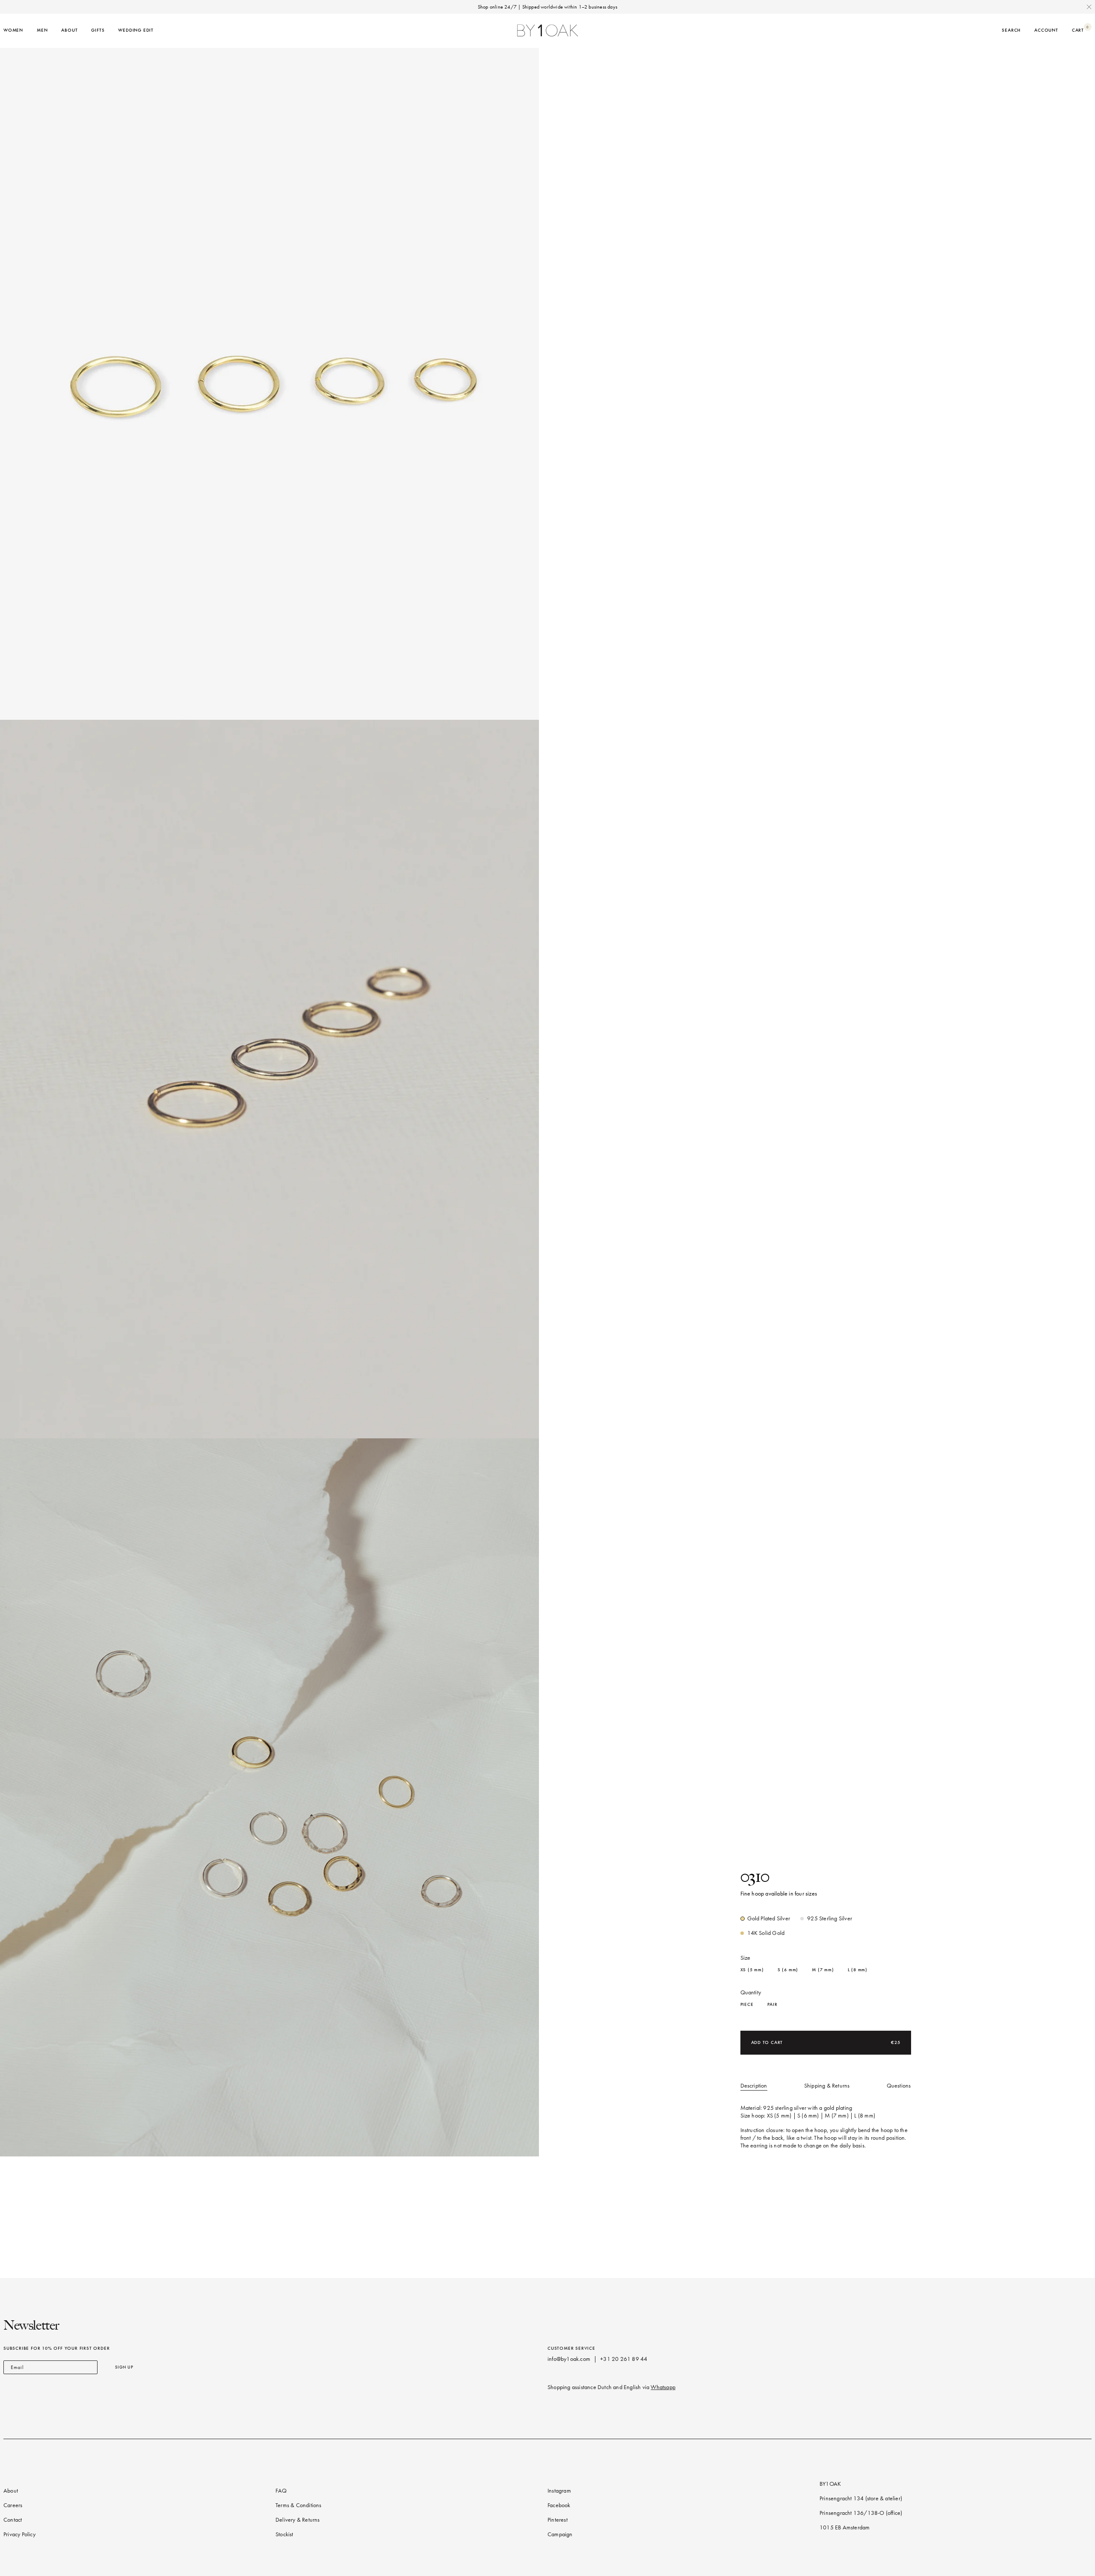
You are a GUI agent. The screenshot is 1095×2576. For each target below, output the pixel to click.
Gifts (98, 30)
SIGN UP (124, 2367)
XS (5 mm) (752, 1970)
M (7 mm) (823, 1970)
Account (1046, 30)
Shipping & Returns (827, 2086)
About (69, 30)
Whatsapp (663, 2387)
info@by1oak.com (569, 2359)
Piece (747, 2004)
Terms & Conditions (299, 2505)
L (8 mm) (858, 1970)
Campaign (560, 2534)
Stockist (284, 2534)
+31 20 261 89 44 (624, 2359)
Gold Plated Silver (769, 1918)
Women (13, 30)
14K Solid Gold (766, 1933)
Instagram (559, 2491)
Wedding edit (136, 30)
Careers (13, 2505)
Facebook (559, 2505)
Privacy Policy (19, 2534)
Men (42, 30)
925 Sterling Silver (830, 1918)
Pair (772, 2004)
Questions (899, 2086)
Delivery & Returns (298, 2520)
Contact (13, 2520)
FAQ (281, 2491)
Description (754, 2086)
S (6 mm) (788, 1970)
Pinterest (558, 2520)
